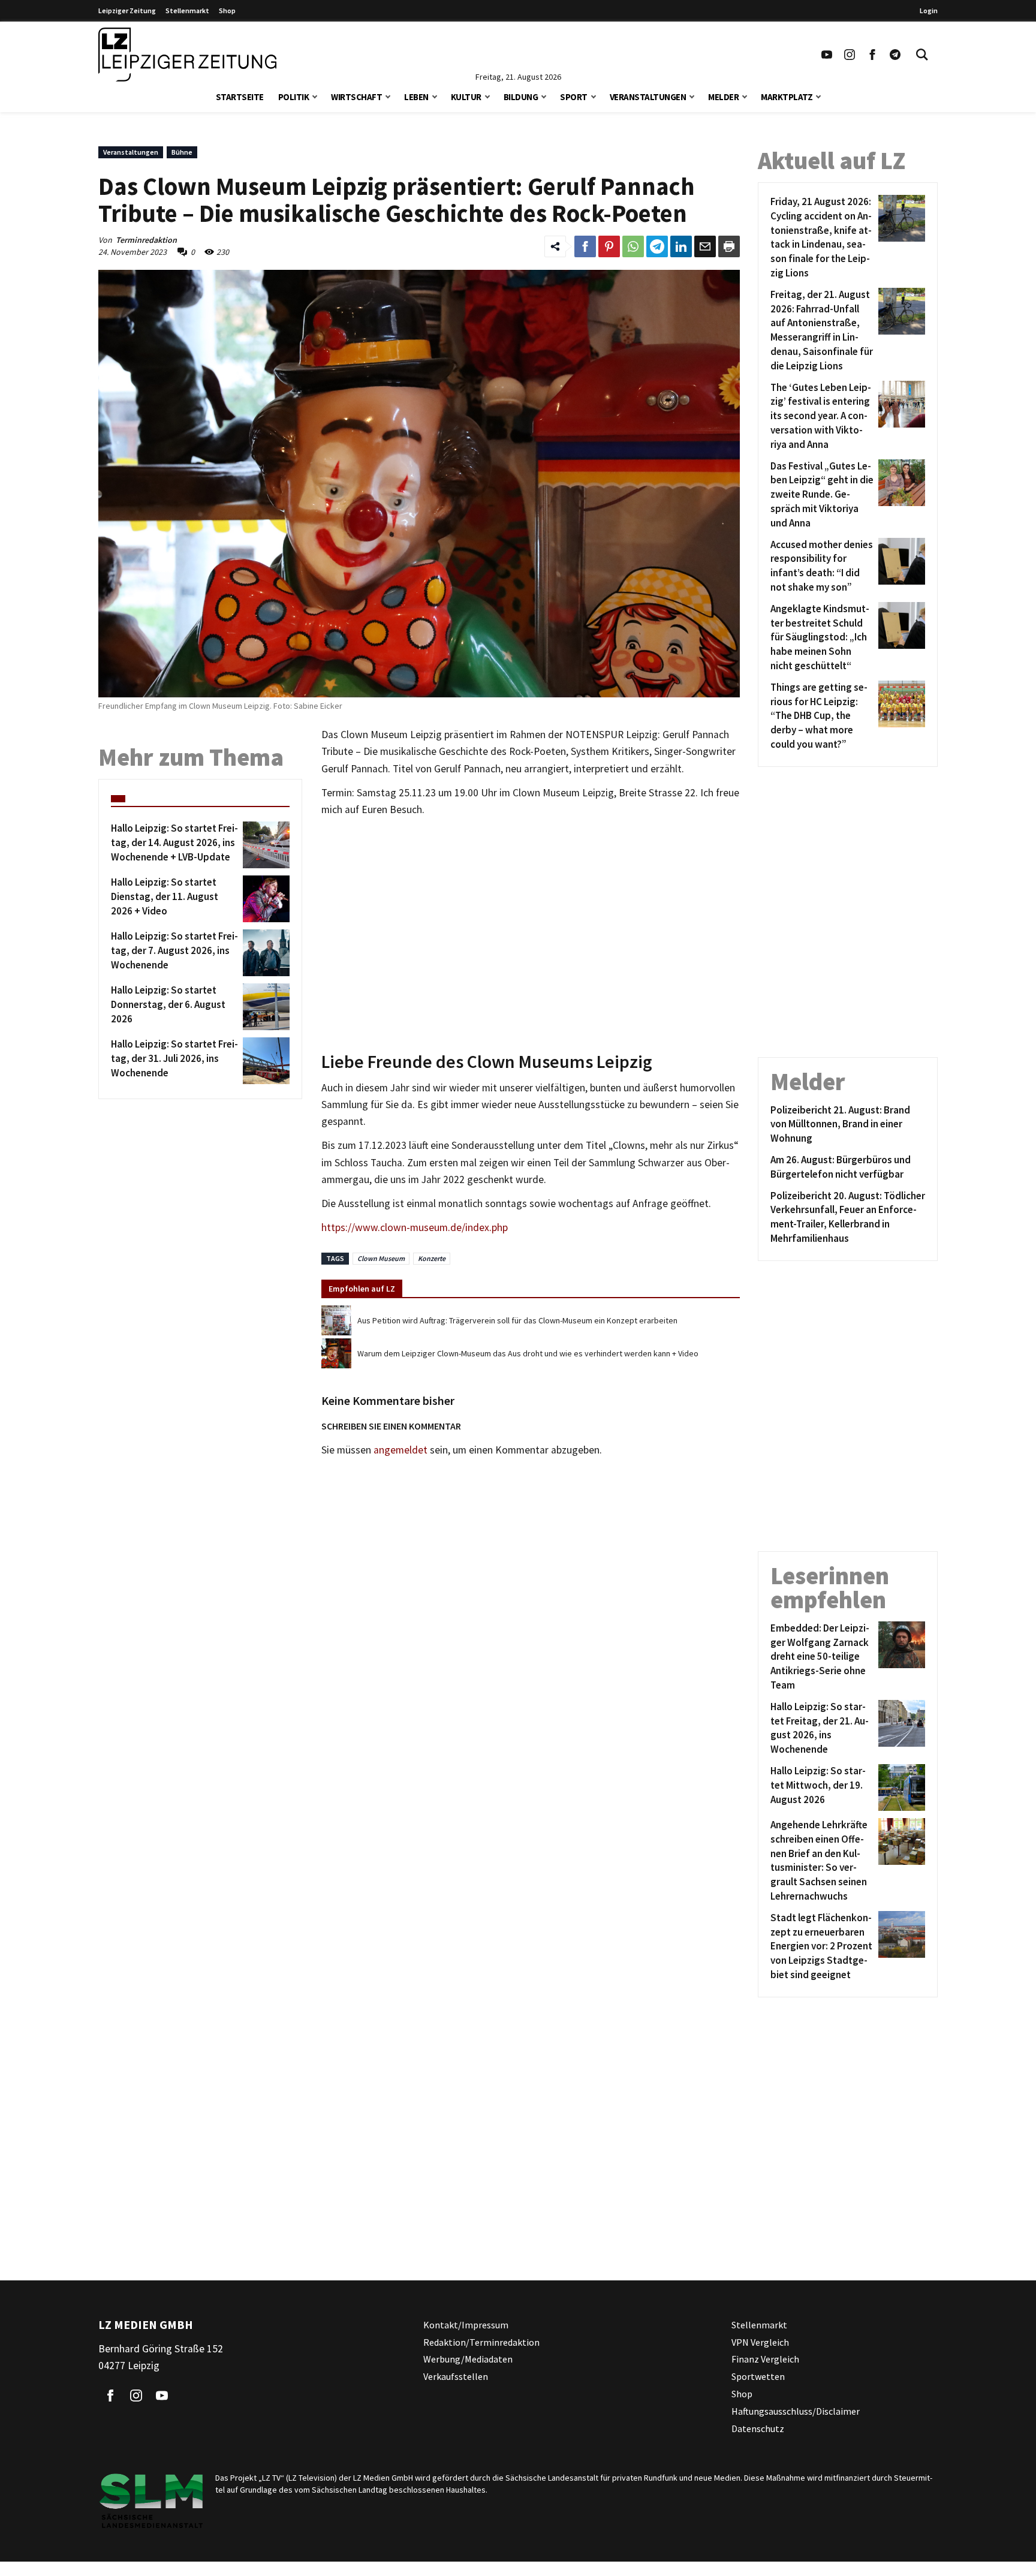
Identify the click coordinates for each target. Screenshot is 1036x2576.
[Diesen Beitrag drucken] (729, 246)
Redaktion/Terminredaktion (481, 2342)
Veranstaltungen (648, 97)
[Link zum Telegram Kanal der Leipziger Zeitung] (895, 55)
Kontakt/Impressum (466, 2325)
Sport (574, 97)
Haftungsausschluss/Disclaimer (796, 2411)
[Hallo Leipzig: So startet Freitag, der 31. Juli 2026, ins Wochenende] (264, 1061)
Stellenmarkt (187, 10)
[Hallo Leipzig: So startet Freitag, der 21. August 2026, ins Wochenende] (900, 1728)
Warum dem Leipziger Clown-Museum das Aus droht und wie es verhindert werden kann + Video (528, 1353)
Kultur (466, 97)
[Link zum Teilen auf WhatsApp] (633, 246)
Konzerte (432, 1258)
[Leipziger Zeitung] (187, 55)
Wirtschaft (356, 97)
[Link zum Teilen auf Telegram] (657, 246)
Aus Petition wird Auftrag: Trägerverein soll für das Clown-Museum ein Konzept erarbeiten (517, 1320)
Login (929, 10)
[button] (315, 96)
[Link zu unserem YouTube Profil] (827, 55)
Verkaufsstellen (456, 2376)
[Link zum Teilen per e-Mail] (705, 246)
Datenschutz (758, 2428)
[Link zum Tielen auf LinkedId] (681, 246)
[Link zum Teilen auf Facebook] (585, 246)
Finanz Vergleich (765, 2359)
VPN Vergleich (760, 2342)
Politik (294, 97)
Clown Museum (381, 1258)
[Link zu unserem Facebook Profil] (872, 55)
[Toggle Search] (922, 55)
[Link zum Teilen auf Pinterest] (609, 246)
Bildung (521, 97)
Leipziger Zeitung (127, 10)
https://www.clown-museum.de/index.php (415, 1227)
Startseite (240, 97)
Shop (227, 10)
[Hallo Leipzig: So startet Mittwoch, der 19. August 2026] (900, 1787)
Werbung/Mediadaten (468, 2359)
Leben (416, 97)
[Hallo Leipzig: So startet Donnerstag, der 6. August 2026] (264, 1007)
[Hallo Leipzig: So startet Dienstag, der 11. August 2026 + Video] (264, 899)
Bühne (182, 152)
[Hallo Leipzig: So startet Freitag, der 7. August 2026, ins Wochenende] (264, 953)
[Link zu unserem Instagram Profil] (850, 55)
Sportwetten (758, 2376)
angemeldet (400, 1450)
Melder (723, 97)
